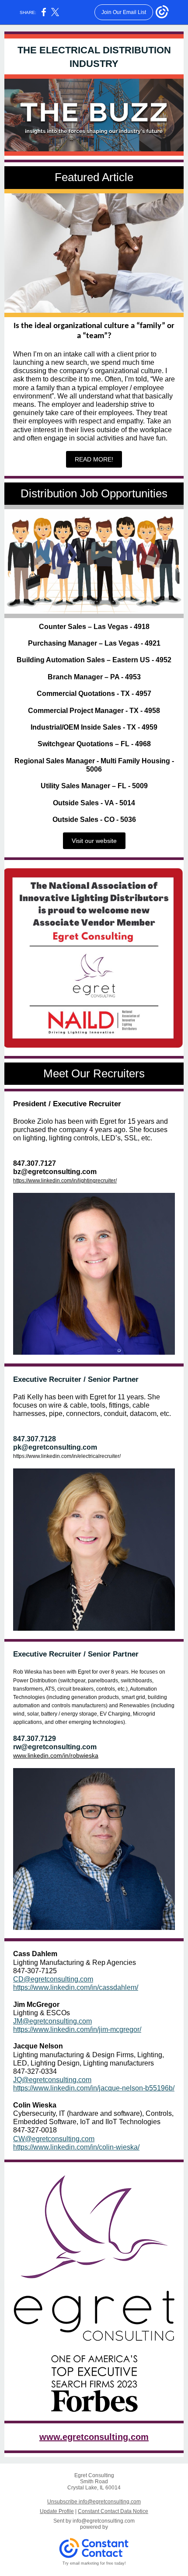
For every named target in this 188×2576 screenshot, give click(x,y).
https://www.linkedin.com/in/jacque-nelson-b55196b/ (94, 2088)
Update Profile (57, 2511)
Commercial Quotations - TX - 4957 (94, 694)
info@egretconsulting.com (104, 2521)
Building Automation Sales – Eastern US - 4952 (94, 660)
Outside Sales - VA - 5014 (94, 803)
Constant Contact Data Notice (113, 2511)
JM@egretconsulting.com (52, 2021)
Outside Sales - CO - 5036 (94, 820)
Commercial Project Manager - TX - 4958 (94, 711)
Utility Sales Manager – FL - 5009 (94, 786)
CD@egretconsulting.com (53, 1979)
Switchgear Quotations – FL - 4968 (94, 744)
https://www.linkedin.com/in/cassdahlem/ (76, 1987)
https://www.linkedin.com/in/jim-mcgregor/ (77, 2029)
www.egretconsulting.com (94, 2437)
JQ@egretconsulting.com (52, 2080)
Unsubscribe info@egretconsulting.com (94, 2502)
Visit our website (94, 841)
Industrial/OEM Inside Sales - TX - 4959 (94, 727)
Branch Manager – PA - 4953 (94, 677)
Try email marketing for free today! (94, 2563)
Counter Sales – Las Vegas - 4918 (94, 627)
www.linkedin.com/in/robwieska (56, 1755)
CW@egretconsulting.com (54, 2139)
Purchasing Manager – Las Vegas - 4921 (94, 643)
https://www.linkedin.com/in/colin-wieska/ (76, 2147)
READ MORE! (94, 459)
